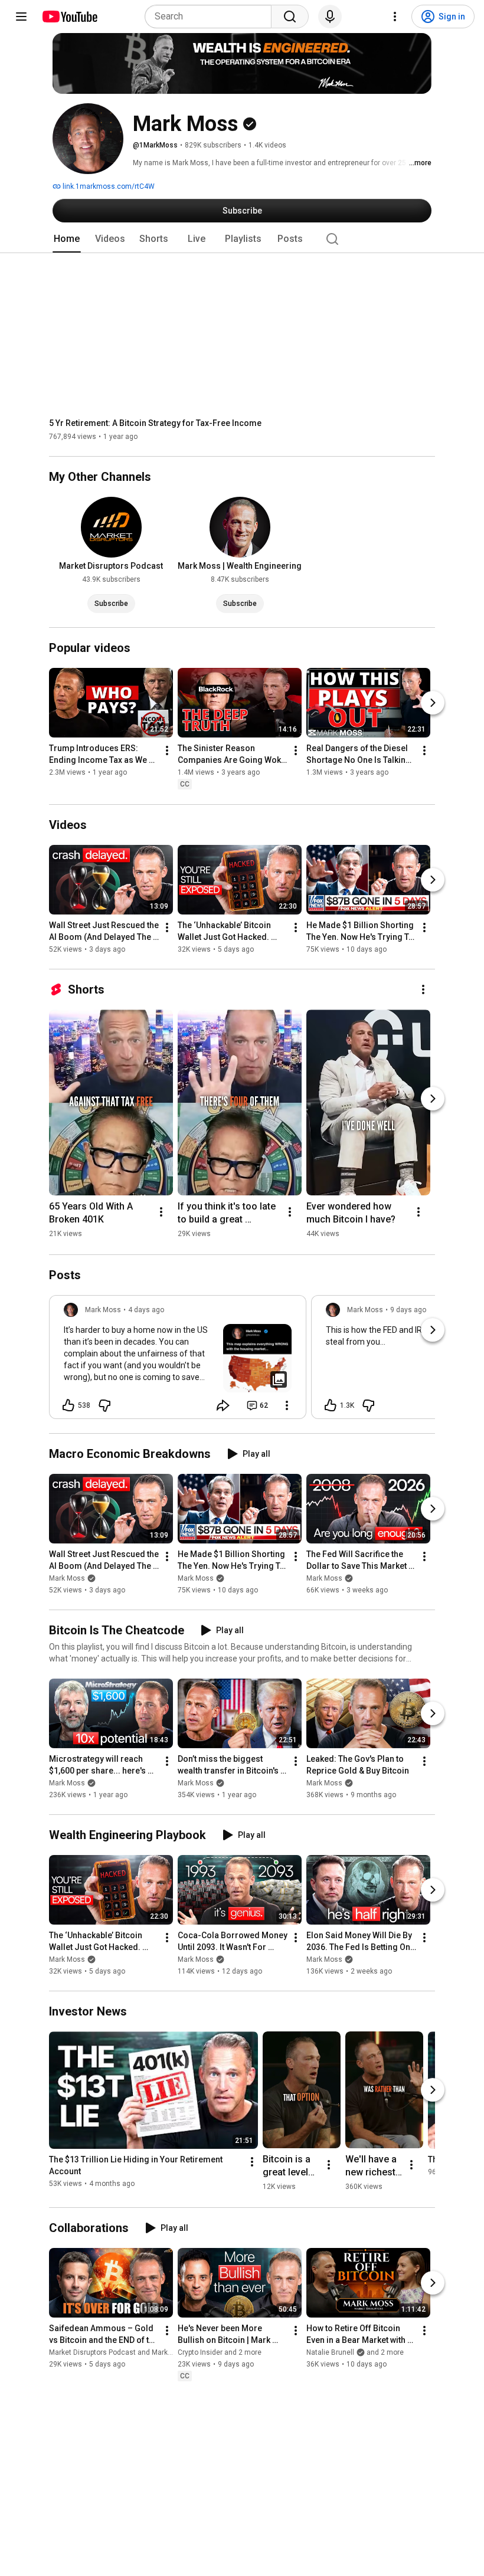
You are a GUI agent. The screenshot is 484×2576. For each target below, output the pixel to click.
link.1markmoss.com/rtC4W (108, 186)
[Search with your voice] (330, 17)
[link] (178, 1361)
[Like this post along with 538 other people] (68, 1405)
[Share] (223, 1405)
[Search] (290, 17)
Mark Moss (67, 1578)
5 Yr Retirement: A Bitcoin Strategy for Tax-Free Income (155, 423)
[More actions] (167, 751)
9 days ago (408, 1310)
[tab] (67, 239)
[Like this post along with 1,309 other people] (331, 1405)
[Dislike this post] (104, 1405)
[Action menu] (287, 1405)
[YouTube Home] (69, 17)
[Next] (433, 703)
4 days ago (146, 1310)
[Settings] (395, 17)
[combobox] (212, 17)
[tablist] (242, 239)
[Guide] (21, 17)
